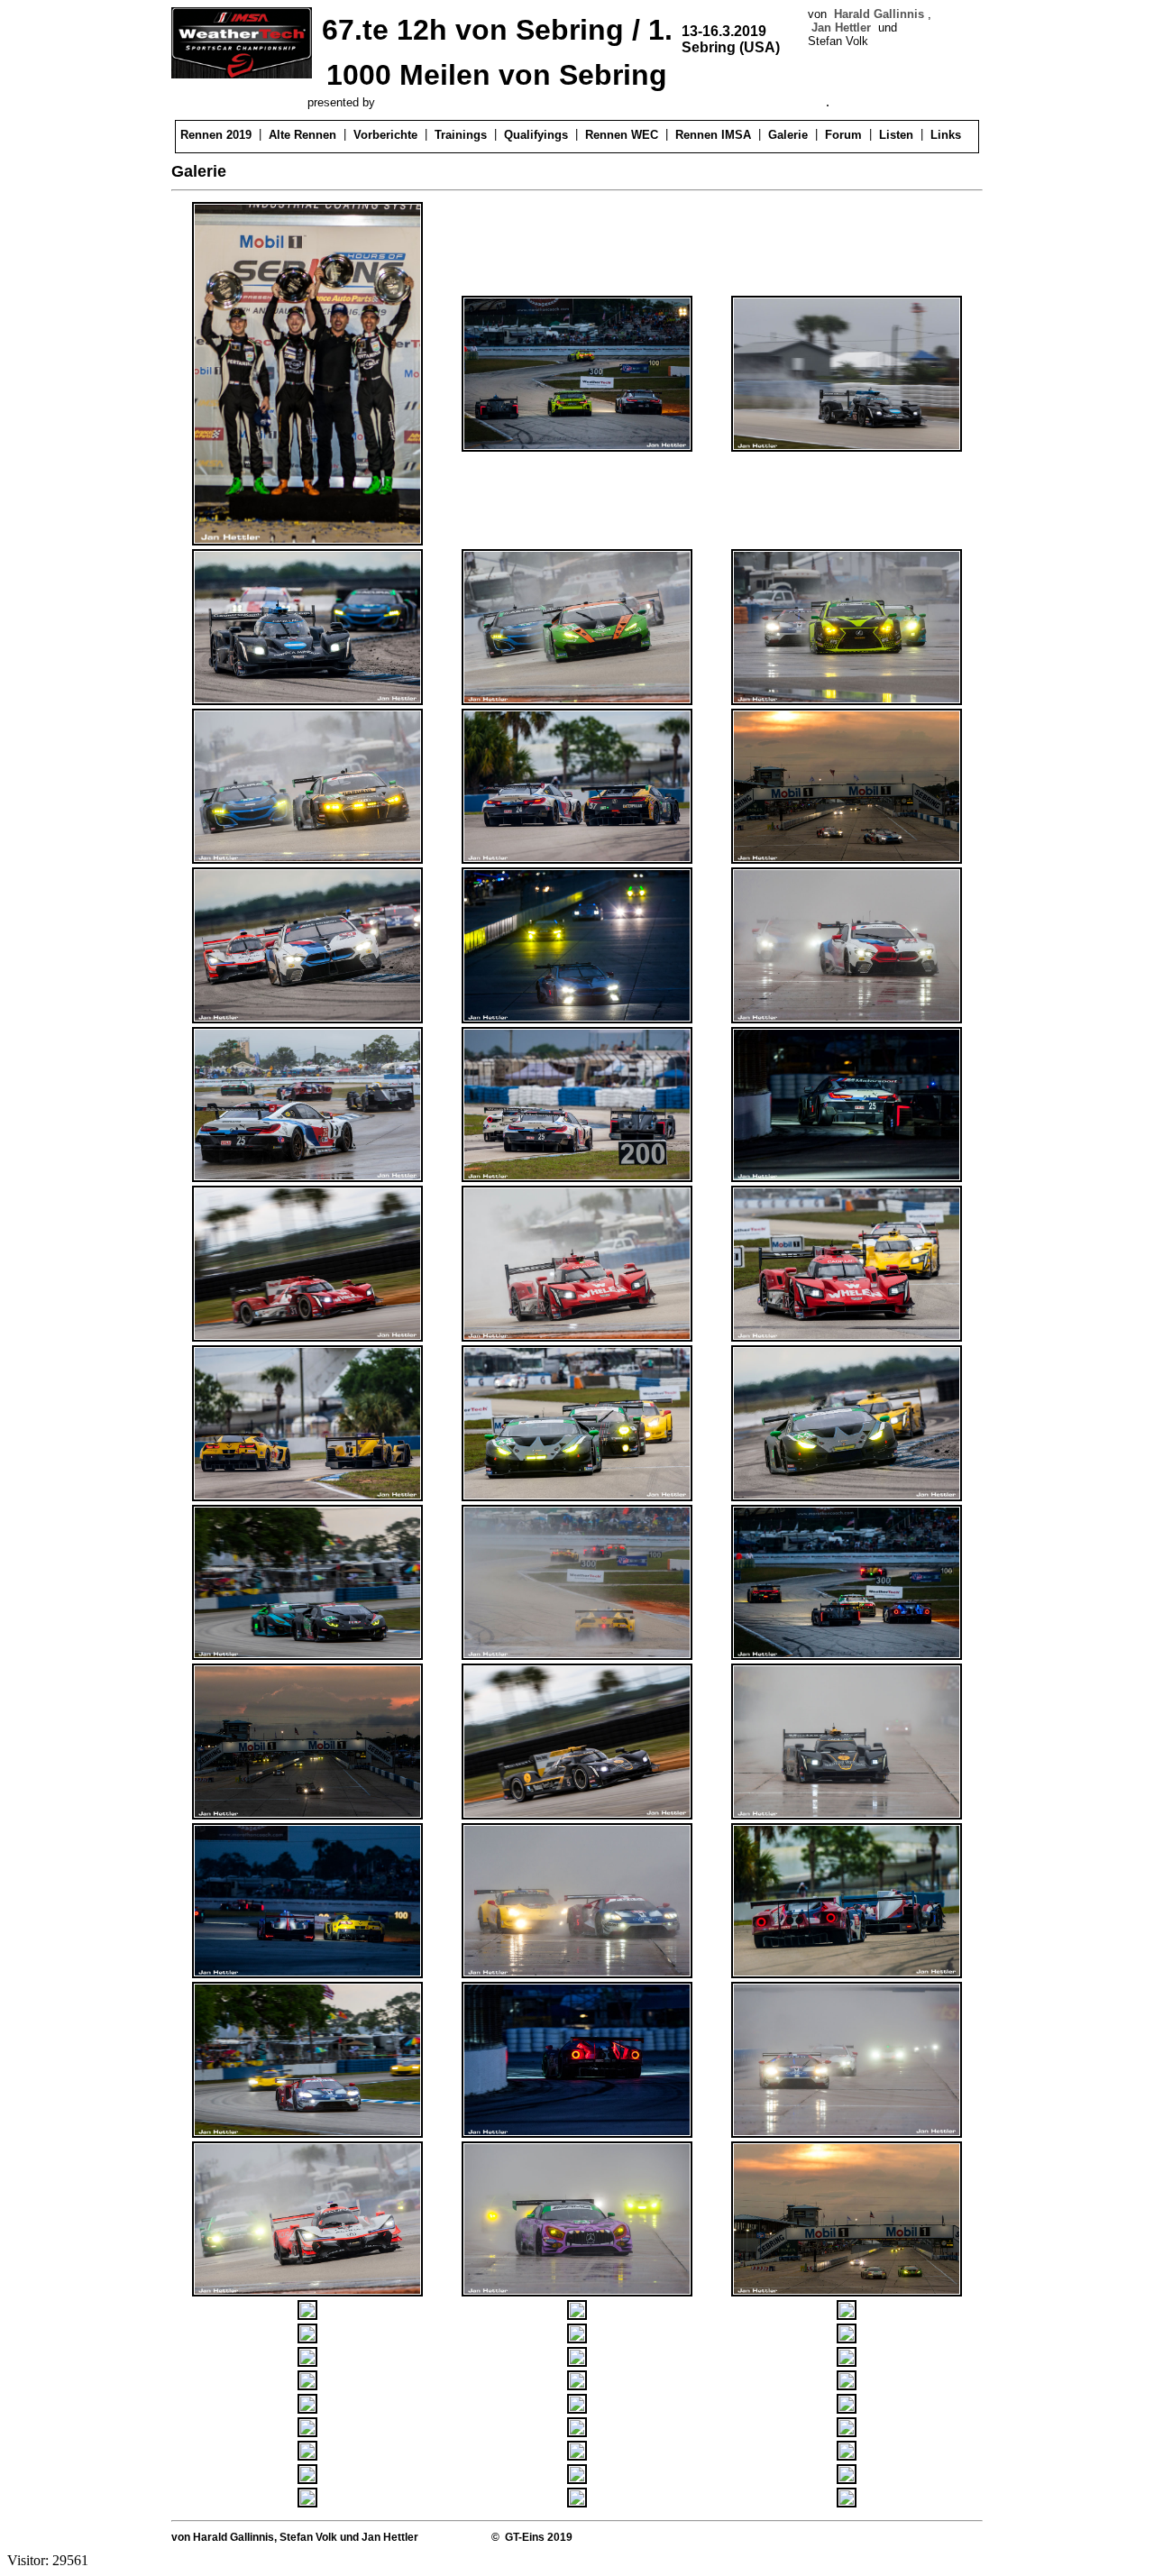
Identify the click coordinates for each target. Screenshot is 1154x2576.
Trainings (461, 135)
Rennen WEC (622, 135)
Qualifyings (536, 135)
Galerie (788, 135)
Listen (896, 135)
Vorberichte (385, 135)
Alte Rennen (302, 135)
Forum (843, 135)
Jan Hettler (841, 28)
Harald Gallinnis (879, 14)
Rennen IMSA (713, 135)
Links (946, 135)
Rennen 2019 (216, 135)
